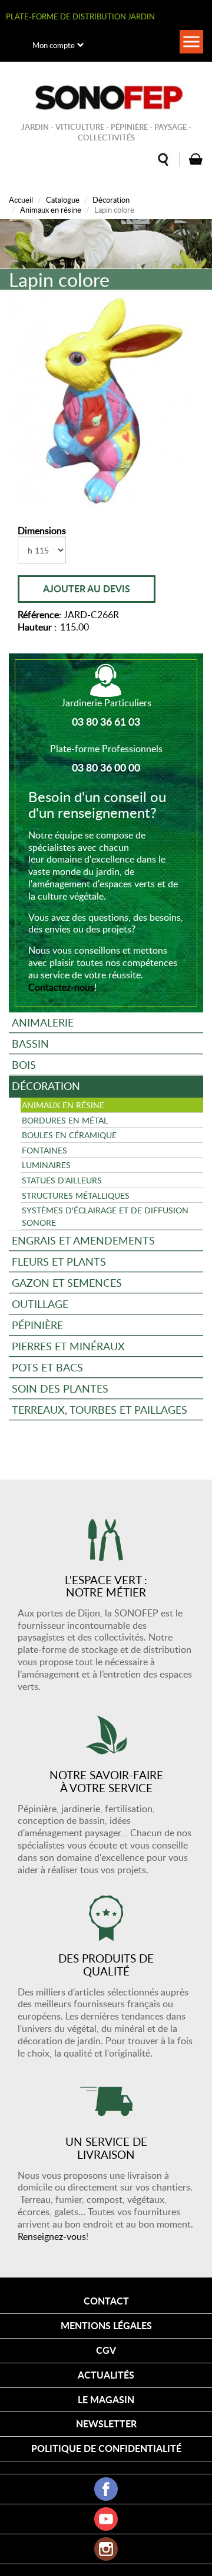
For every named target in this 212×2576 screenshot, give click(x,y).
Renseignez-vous (52, 2236)
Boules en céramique (69, 1135)
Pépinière (37, 1325)
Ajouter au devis (87, 588)
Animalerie (43, 1022)
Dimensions (42, 531)
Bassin (30, 1043)
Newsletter (106, 2424)
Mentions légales (106, 2325)
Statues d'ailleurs (62, 1180)
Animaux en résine (51, 210)
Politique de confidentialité (106, 2448)
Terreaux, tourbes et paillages (100, 1409)
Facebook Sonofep (106, 2489)
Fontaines (44, 1150)
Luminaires (46, 1165)
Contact (106, 2301)
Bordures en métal (65, 1120)
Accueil (21, 200)
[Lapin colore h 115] (102, 402)
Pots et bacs (47, 1367)
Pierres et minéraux (68, 1346)
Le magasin (106, 2399)
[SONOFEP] (106, 98)
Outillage (40, 1304)
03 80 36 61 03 (106, 722)
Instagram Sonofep (106, 2549)
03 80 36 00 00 (106, 767)
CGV (106, 2350)
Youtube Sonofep (106, 2519)
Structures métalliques (76, 1195)
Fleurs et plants (59, 1261)
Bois (24, 1064)
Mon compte (54, 45)
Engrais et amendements (83, 1240)
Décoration (111, 200)
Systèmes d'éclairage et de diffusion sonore (105, 1216)
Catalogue (63, 200)
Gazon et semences (67, 1282)
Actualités (106, 2375)
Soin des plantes (60, 1388)
